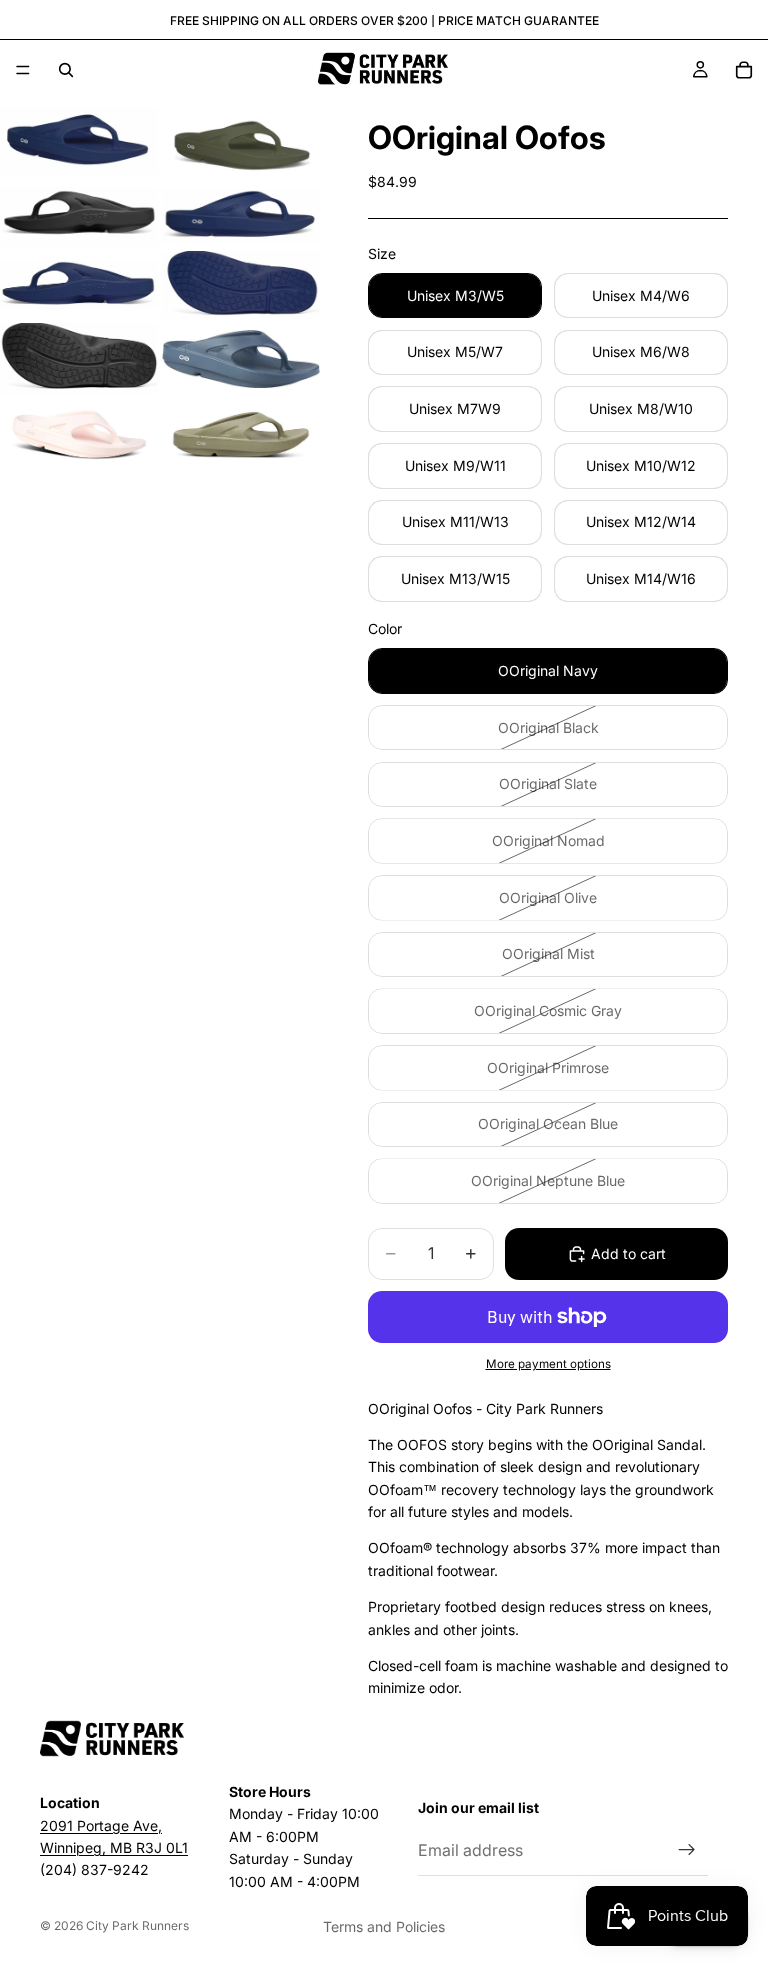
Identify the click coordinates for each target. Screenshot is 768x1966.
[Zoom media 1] (79, 141)
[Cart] (744, 70)
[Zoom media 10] (241, 436)
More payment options (548, 1364)
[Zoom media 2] (241, 141)
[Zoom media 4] (241, 217)
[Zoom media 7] (79, 358)
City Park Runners (137, 1925)
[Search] (66, 70)
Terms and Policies (384, 1926)
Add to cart (628, 1253)
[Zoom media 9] (79, 436)
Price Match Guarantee (518, 20)
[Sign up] (687, 1850)
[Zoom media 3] (79, 217)
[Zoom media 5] (79, 285)
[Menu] (23, 70)
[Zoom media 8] (241, 358)
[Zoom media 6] (241, 285)
